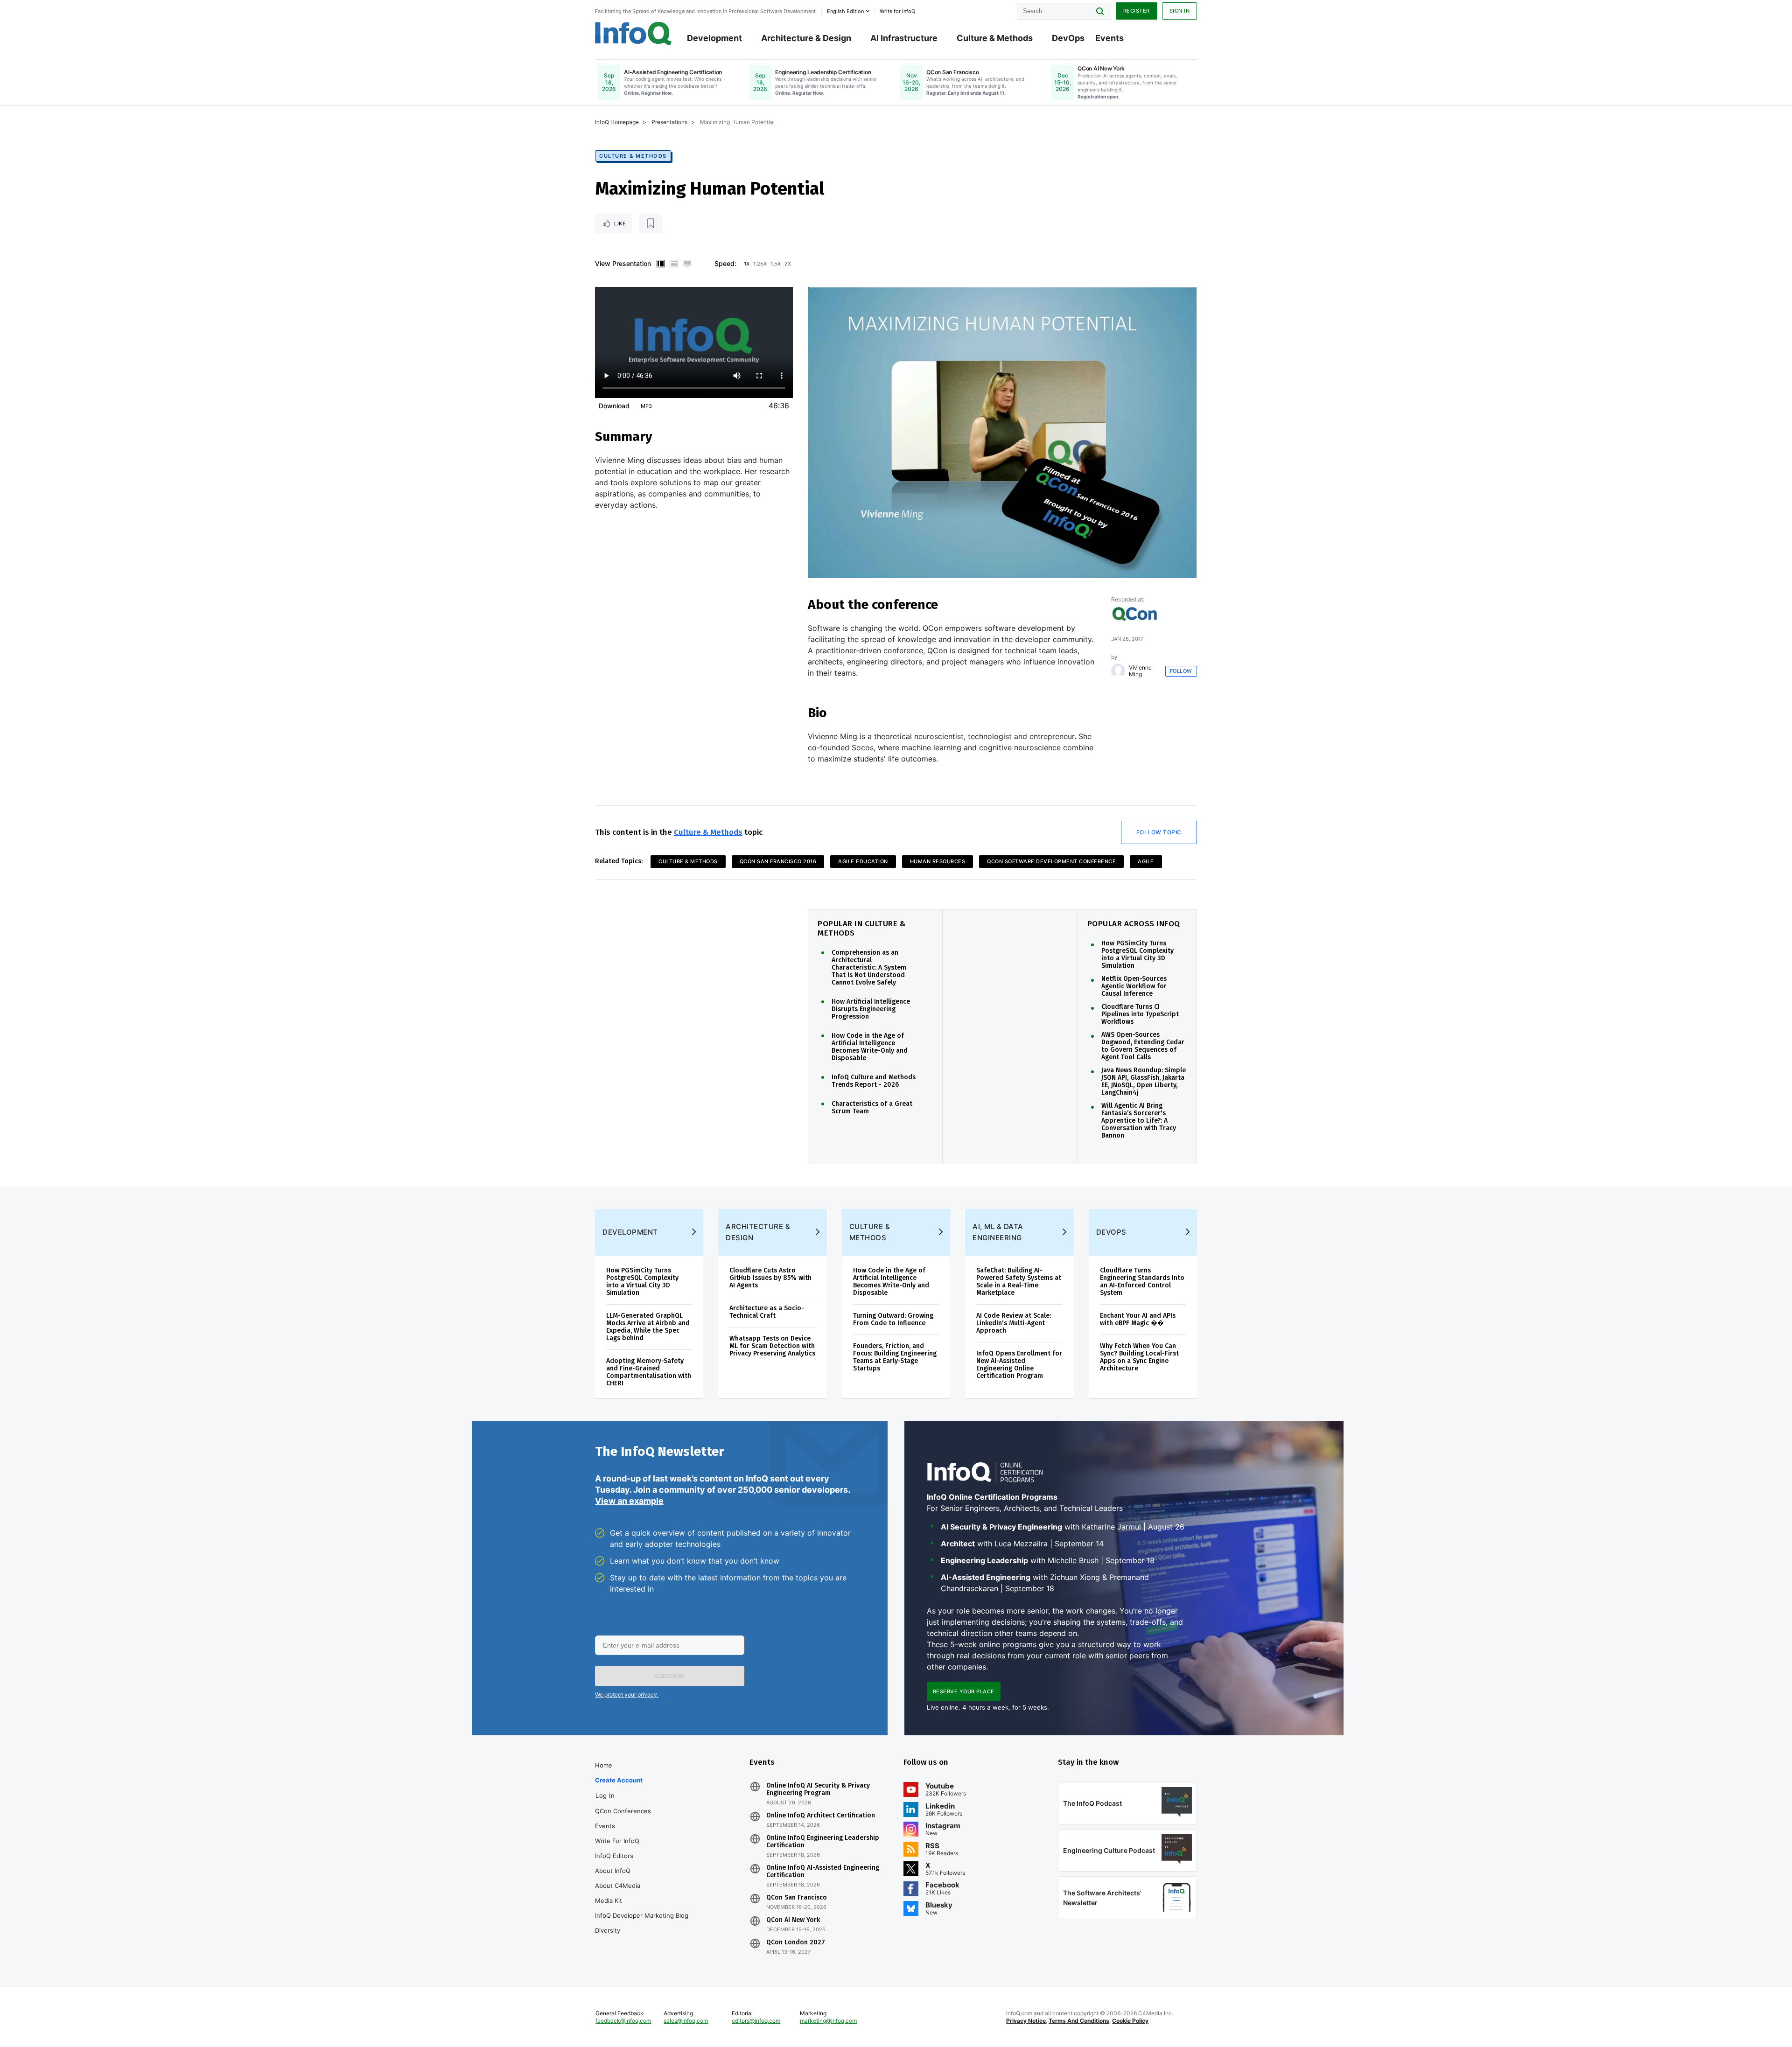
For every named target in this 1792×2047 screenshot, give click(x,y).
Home (604, 1765)
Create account (619, 1780)
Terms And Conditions (1079, 2021)
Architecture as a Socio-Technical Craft (767, 1312)
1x (747, 264)
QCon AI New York (793, 1920)
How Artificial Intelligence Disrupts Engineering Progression (871, 1009)
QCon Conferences (623, 1811)
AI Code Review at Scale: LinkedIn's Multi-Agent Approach (1014, 1323)
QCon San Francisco (797, 1898)
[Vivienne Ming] (1118, 671)
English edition (845, 11)
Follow (1181, 671)
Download (614, 406)
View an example (629, 1501)
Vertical (660, 264)
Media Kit (609, 1900)
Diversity (608, 1930)
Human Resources (938, 861)
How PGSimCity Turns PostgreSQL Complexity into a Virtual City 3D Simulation (1137, 955)
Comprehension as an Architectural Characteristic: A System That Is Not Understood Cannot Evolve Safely (869, 968)
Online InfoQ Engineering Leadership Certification (823, 1842)
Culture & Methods (995, 38)
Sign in (1180, 11)
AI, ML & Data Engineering (998, 1232)
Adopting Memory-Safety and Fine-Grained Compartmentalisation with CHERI (649, 1372)
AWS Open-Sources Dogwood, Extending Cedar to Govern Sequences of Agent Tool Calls (1143, 1046)
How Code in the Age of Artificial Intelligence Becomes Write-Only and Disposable (870, 1047)
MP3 (646, 406)
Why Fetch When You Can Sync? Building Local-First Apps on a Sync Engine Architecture (1139, 1357)
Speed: (725, 263)
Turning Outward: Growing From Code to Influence (893, 1319)
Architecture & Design (806, 38)
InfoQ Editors (614, 1856)
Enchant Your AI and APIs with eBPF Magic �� (1138, 1319)
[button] (670, 1676)
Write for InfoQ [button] (897, 11)
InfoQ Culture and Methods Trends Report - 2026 (874, 1081)
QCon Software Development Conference (1051, 861)
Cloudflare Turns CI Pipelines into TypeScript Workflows (1140, 1014)
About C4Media (618, 1886)
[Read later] (651, 224)
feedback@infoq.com (623, 2021)
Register (1137, 11)
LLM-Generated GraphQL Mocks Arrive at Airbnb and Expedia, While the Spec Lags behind (648, 1327)
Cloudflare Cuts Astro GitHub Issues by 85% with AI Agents (770, 1278)
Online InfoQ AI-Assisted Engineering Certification (823, 1872)
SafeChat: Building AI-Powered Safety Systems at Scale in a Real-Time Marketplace (1019, 1282)
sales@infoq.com (686, 2021)
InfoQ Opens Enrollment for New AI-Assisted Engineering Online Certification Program (1019, 1365)
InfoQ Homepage (617, 122)
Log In (605, 1795)
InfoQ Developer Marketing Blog (642, 1915)
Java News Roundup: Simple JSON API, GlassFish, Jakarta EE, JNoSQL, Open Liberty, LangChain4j (1144, 1082)
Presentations (669, 122)
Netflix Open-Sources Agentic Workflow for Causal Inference (1134, 986)
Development (714, 38)
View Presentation (623, 263)
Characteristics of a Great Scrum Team (872, 1108)
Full (686, 264)
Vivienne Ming (1140, 671)
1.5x (776, 264)
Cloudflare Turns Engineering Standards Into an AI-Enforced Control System (1142, 1282)
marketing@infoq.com (828, 2021)
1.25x (760, 264)
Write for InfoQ (617, 1841)
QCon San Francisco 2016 (778, 861)
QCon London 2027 (796, 1942)
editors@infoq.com (756, 2021)
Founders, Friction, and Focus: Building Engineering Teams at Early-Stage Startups (895, 1357)
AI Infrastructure (904, 38)
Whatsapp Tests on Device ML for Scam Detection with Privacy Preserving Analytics (772, 1346)
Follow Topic (1159, 832)
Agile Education (863, 861)
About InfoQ (613, 1871)
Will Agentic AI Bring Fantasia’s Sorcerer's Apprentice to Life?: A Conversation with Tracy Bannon (1139, 1121)
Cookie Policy (1130, 2021)
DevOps (1068, 38)
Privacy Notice (1026, 2021)
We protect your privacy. (627, 1694)
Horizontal (673, 264)
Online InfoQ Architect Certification (821, 1816)
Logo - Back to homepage (633, 34)
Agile (1146, 861)
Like (620, 224)
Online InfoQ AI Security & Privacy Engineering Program (818, 1789)
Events (1109, 38)
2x (788, 264)
